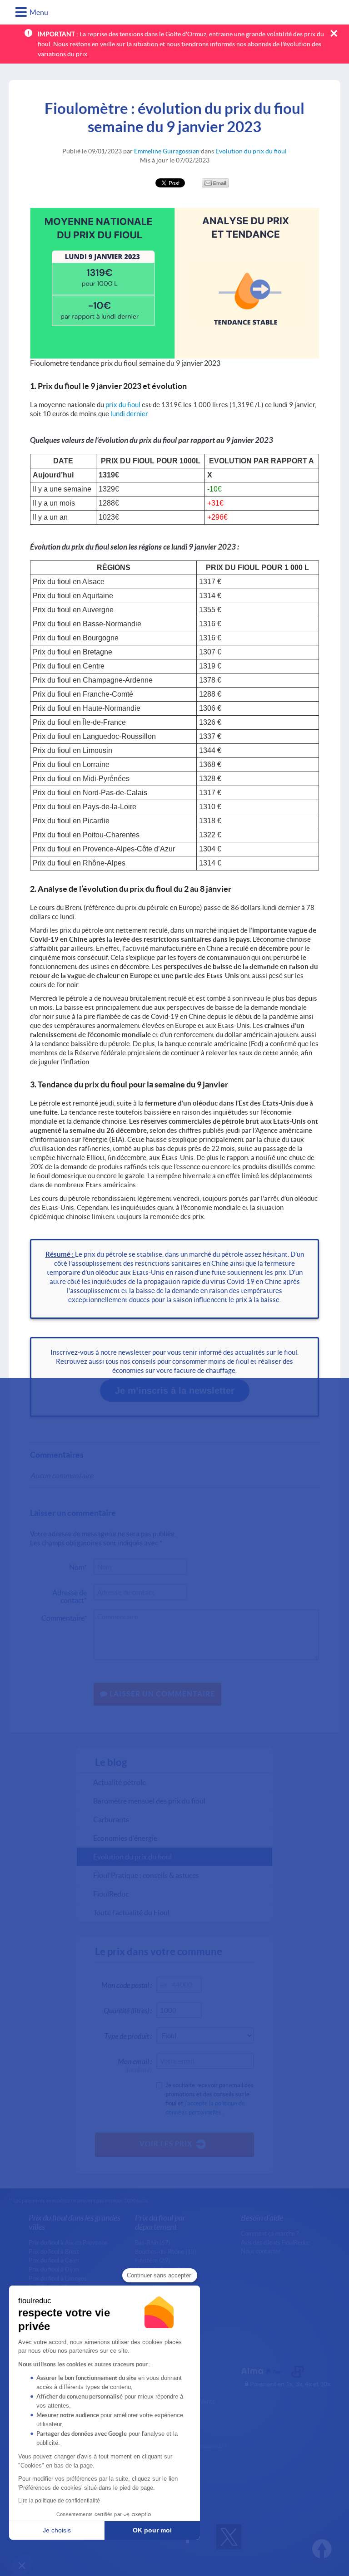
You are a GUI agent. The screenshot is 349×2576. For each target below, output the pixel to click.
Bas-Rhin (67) (153, 2242)
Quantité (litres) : (128, 2010)
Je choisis (57, 2530)
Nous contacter (261, 2251)
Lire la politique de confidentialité (59, 2501)
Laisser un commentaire (161, 1694)
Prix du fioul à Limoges (58, 2278)
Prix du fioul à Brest (54, 2252)
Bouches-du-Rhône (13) (166, 2252)
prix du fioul (123, 404)
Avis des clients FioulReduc (275, 2242)
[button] (22, 2565)
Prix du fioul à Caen (54, 2260)
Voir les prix (166, 2143)
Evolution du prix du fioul (251, 151)
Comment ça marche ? (270, 2233)
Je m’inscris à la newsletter (175, 1391)
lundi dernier (129, 413)
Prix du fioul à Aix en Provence (68, 2242)
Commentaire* (64, 1618)
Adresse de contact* (70, 1594)
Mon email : (135, 2063)
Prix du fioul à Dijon (54, 2269)
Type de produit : (128, 2036)
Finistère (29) (152, 2260)
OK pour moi (152, 2530)
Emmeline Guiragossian (167, 151)
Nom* (78, 1567)
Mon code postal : (127, 1985)
